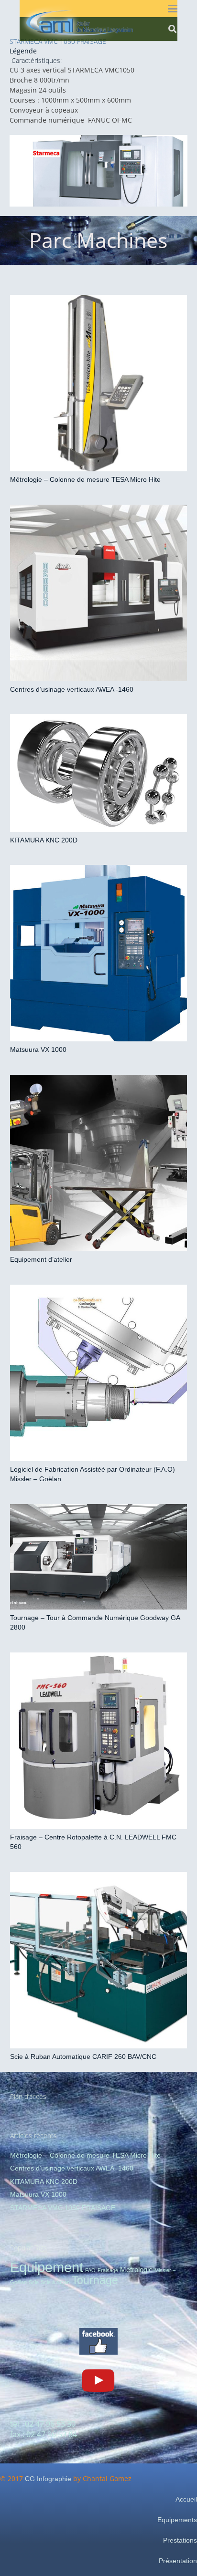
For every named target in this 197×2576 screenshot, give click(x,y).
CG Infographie (48, 2479)
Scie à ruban (55, 2282)
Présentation (178, 2561)
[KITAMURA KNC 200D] (98, 773)
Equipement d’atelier (41, 1259)
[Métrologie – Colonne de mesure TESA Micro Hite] (98, 383)
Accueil (186, 2499)
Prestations (180, 2540)
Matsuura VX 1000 (38, 1049)
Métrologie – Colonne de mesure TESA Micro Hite (85, 479)
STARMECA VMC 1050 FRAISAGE (63, 2208)
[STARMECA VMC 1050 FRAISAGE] (98, 171)
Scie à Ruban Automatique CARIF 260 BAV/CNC (83, 2057)
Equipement (47, 2267)
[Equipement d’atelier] (98, 1163)
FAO (90, 2270)
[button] (173, 9)
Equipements (177, 2520)
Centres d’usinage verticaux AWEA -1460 (72, 689)
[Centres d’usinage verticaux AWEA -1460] (98, 593)
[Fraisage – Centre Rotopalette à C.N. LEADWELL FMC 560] (98, 1741)
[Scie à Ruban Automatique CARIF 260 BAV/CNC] (98, 1960)
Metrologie (136, 2270)
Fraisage (108, 2270)
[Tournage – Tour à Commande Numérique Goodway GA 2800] (98, 1557)
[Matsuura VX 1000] (98, 953)
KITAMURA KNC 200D (44, 840)
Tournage (95, 2280)
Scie (34, 2282)
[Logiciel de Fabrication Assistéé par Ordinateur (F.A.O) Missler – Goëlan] (98, 1373)
